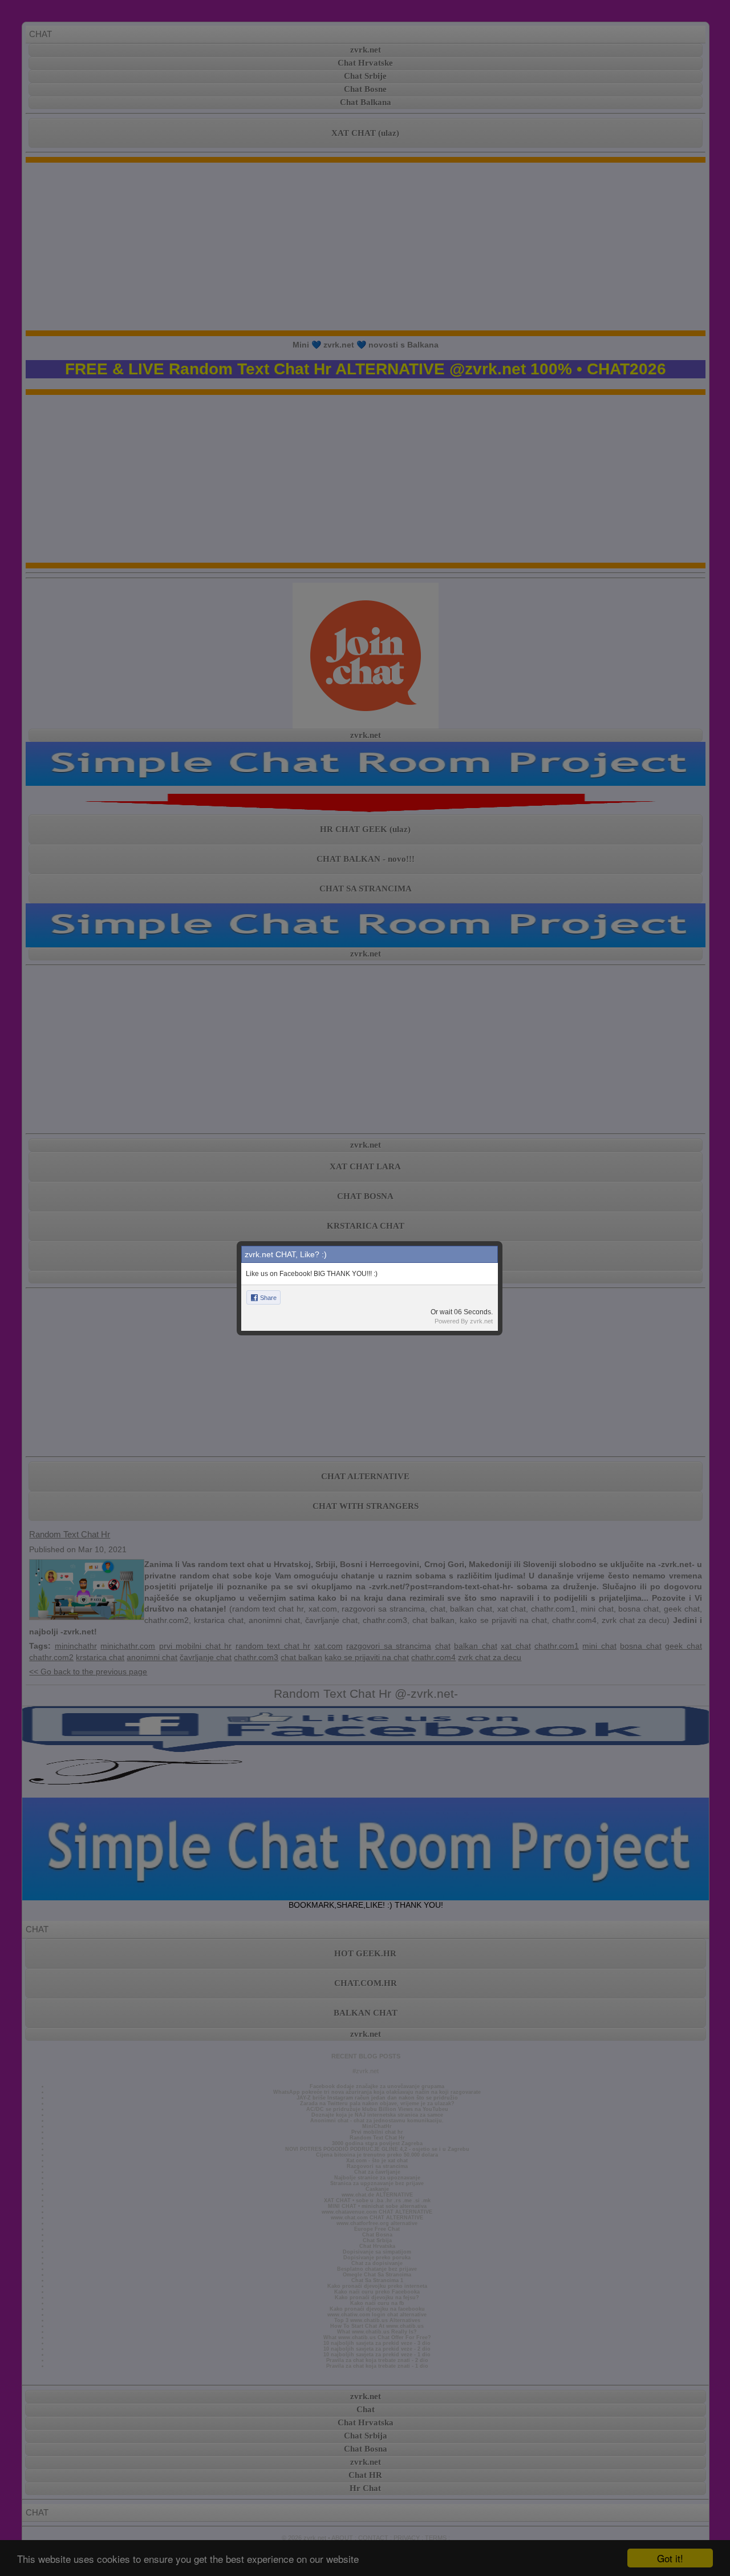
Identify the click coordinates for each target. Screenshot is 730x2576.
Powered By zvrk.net (464, 1321)
